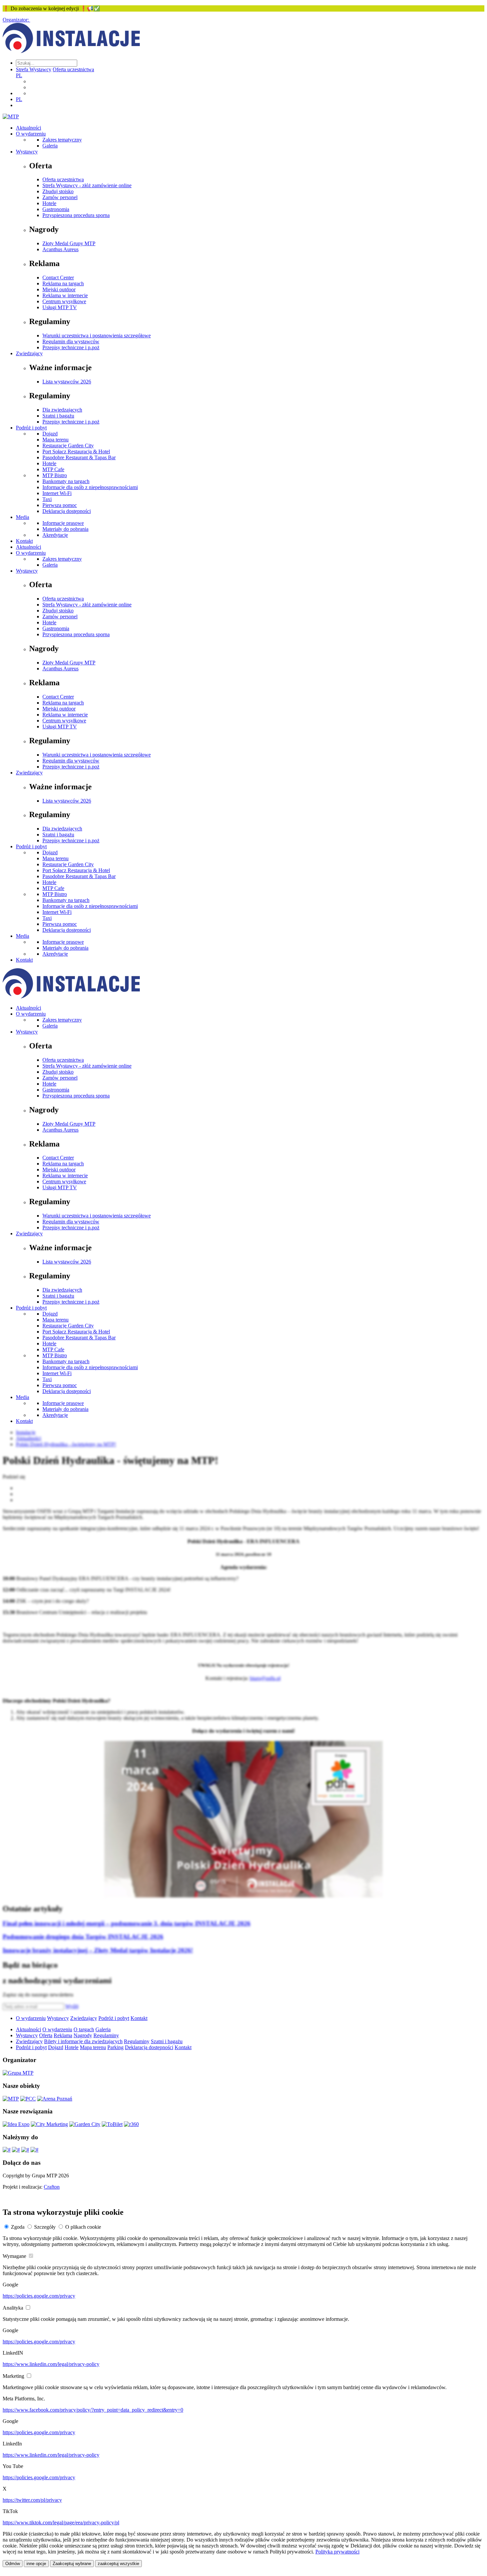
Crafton (52, 2187)
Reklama (63, 2035)
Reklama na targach (63, 283)
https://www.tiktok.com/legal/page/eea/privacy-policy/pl (61, 2522)
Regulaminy (106, 2035)
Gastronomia (56, 209)
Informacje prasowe (63, 523)
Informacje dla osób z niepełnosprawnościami (90, 487)
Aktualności (28, 128)
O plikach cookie (83, 2227)
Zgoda (18, 2227)
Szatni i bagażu (58, 416)
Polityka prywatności (337, 2552)
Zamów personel (60, 197)
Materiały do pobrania (65, 529)
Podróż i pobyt (31, 428)
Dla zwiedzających (62, 410)
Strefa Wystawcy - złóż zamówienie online (87, 185)
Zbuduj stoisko (58, 191)
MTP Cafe (53, 469)
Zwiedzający (29, 353)
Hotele (49, 203)
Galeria (50, 146)
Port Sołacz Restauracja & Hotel (76, 451)
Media (23, 517)
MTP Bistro (55, 475)
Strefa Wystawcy (34, 69)
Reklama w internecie (65, 295)
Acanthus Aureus (60, 249)
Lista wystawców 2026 (67, 382)
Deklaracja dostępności (67, 511)
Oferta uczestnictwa (73, 69)
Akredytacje (55, 535)
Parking (115, 2047)
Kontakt (24, 541)
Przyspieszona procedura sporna (76, 215)
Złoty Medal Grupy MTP (69, 243)
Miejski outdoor (59, 289)
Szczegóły (45, 2227)
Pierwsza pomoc (60, 505)
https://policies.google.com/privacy (39, 2296)
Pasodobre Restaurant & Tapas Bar (79, 457)
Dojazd (50, 434)
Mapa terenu (55, 440)
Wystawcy (27, 152)
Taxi (47, 499)
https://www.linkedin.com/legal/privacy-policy (51, 2364)
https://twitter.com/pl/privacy (32, 2500)
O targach (84, 2029)
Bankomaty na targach (66, 481)
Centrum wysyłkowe (64, 301)
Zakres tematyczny (62, 140)
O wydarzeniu (31, 134)
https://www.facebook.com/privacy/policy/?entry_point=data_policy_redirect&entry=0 (93, 2410)
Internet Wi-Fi (57, 493)
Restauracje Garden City (68, 446)
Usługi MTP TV (60, 307)
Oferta (46, 2035)
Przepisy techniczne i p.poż (71, 347)
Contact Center (58, 278)
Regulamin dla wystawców (71, 341)
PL (19, 75)
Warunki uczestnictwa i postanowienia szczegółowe (97, 336)
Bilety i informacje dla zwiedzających (83, 2041)
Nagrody (83, 2035)
